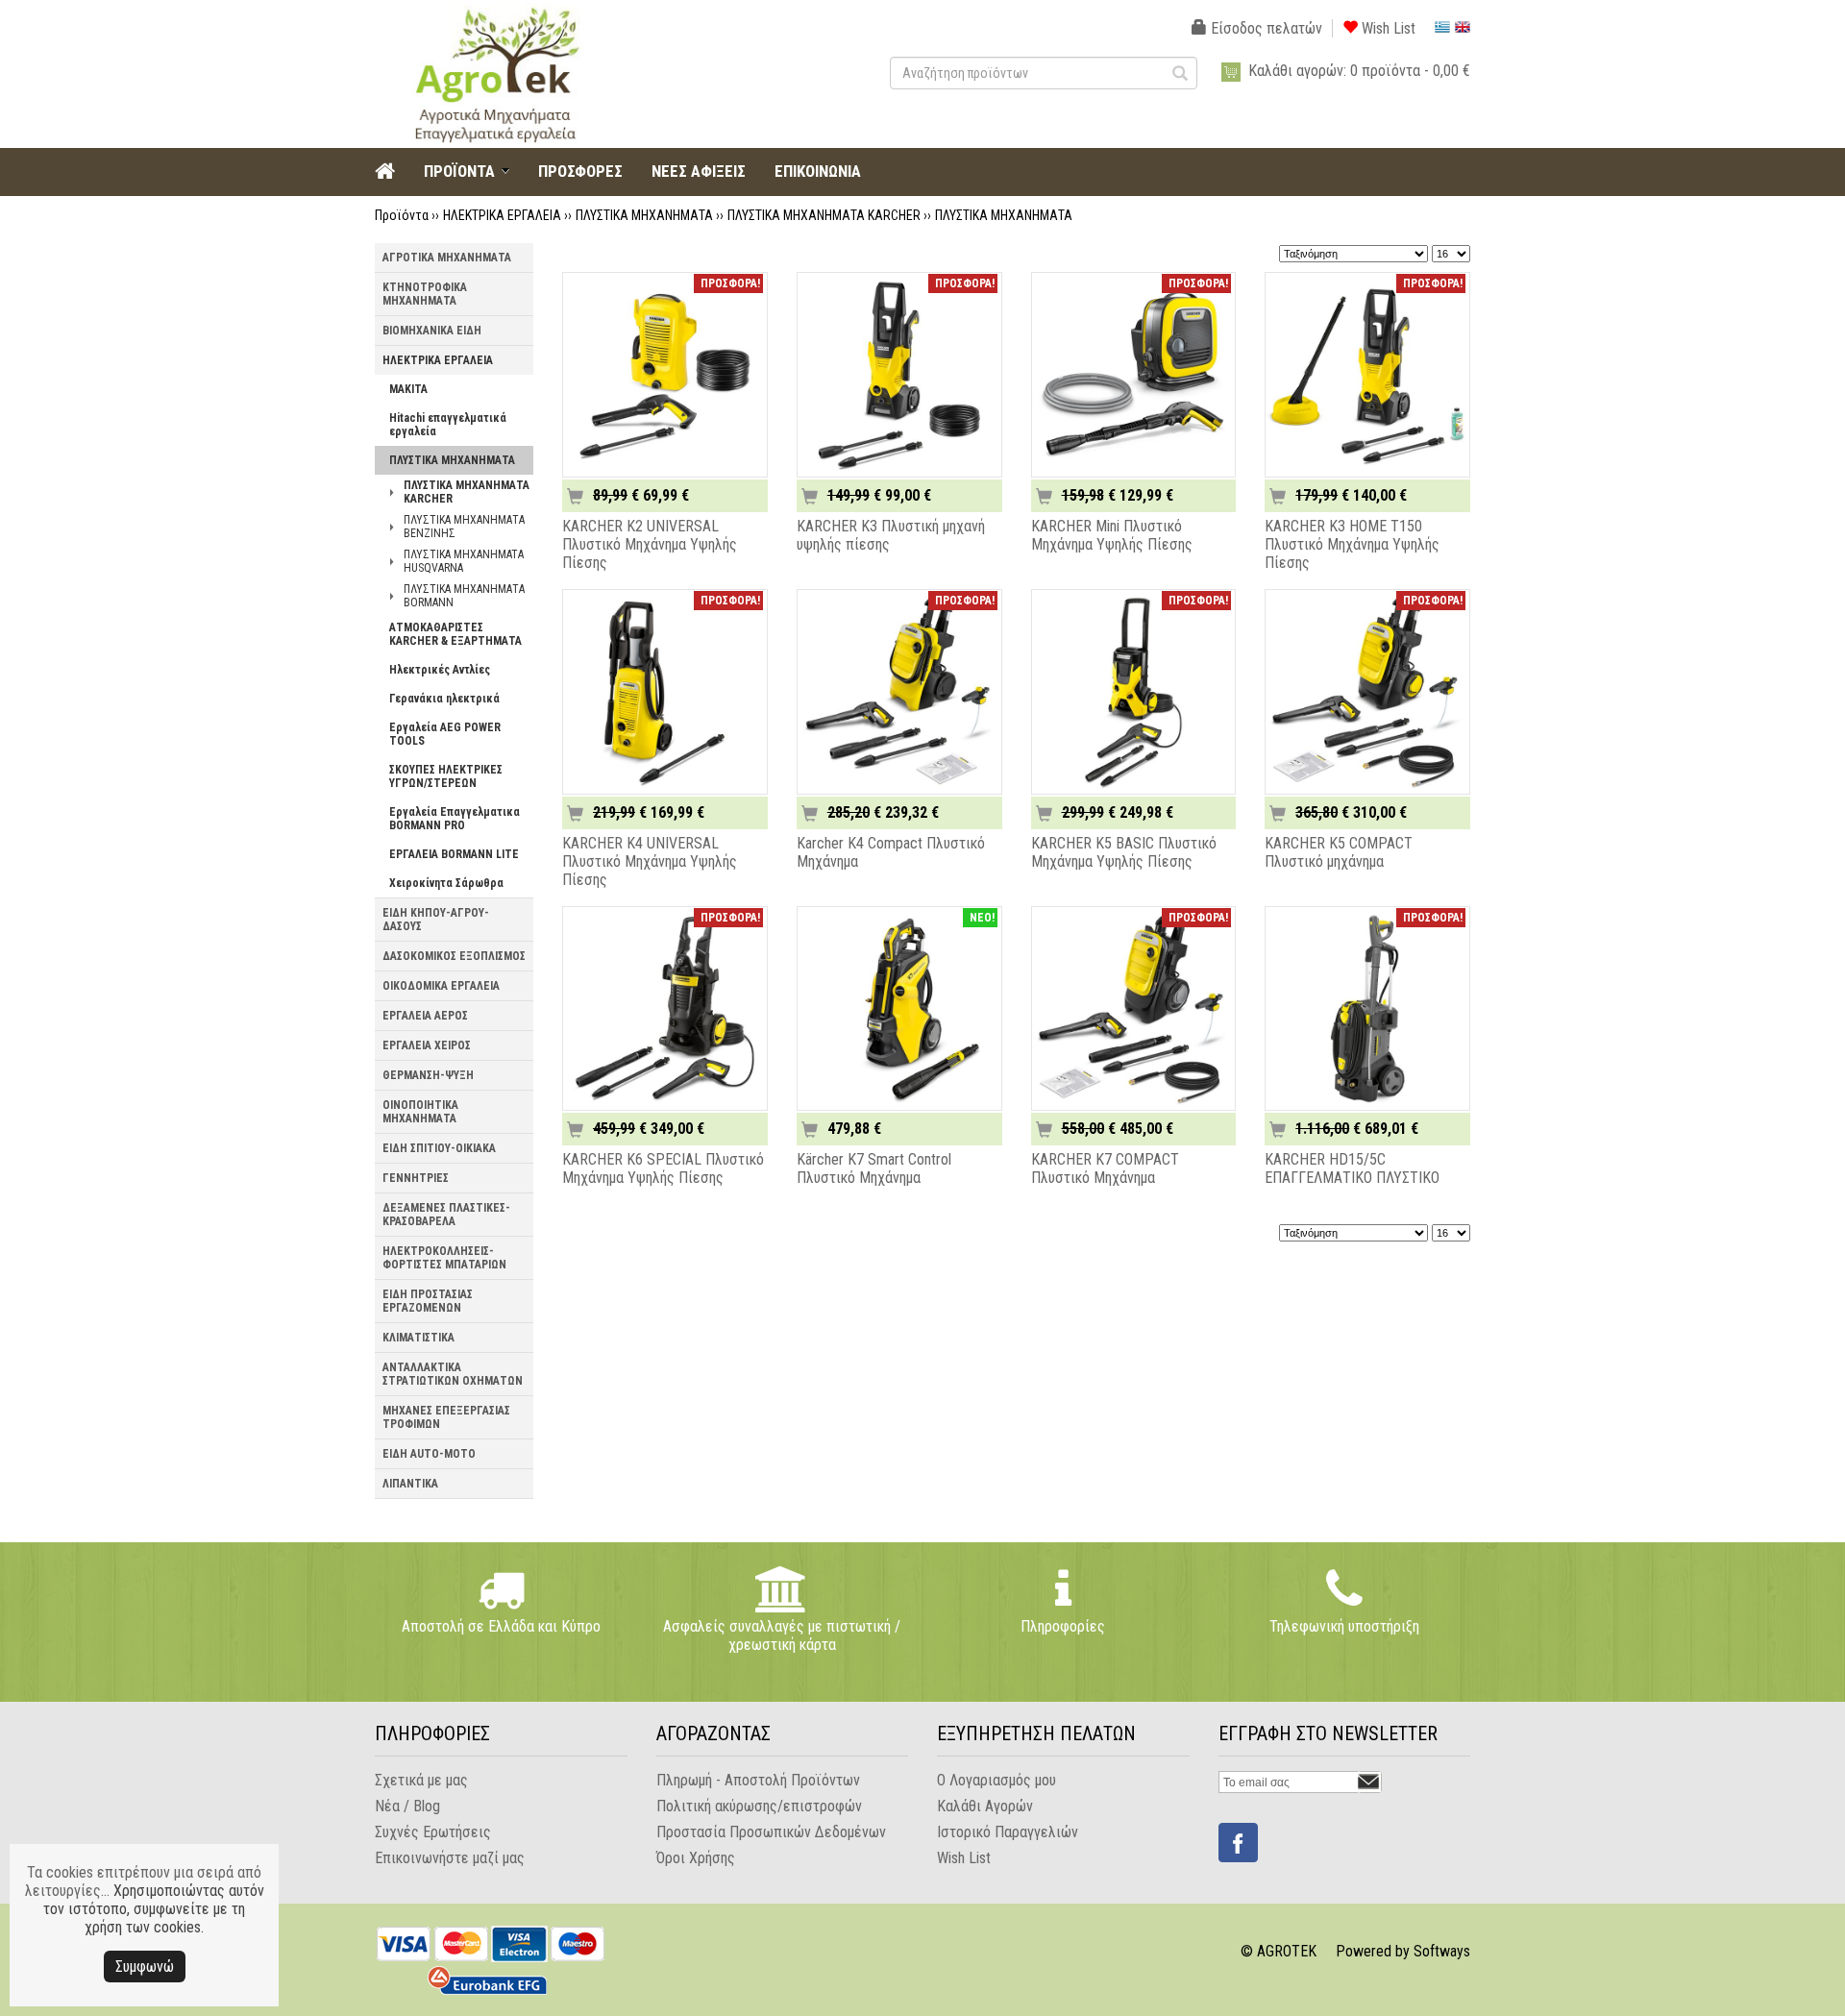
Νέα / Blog (407, 1806)
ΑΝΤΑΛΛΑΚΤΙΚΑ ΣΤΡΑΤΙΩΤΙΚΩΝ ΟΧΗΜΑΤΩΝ (453, 1374)
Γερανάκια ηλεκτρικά (444, 699)
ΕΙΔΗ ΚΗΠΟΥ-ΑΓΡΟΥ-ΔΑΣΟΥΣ (436, 920)
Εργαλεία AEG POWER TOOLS (445, 734)
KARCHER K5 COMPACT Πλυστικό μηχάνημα (1339, 852)
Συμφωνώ (145, 1967)
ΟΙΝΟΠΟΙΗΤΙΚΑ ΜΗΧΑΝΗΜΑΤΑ (420, 1112)
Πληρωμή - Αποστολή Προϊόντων (758, 1780)
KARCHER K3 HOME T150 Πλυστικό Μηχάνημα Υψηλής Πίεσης (1352, 544)
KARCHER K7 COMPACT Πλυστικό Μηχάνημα (1105, 1168)
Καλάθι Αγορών (985, 1806)
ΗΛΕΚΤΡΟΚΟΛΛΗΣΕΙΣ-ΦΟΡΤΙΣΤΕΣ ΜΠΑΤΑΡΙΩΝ (444, 1258)
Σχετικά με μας (421, 1780)
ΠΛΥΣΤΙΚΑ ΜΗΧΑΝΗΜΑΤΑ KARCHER (824, 215)
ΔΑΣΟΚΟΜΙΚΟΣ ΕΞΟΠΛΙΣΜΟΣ (454, 956)
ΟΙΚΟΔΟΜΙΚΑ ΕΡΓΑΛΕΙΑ (441, 986)
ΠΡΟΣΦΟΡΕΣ (580, 171)
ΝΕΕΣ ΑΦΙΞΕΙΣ (699, 171)
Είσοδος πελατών (1265, 28)
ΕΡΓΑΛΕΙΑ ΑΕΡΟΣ (425, 1016)
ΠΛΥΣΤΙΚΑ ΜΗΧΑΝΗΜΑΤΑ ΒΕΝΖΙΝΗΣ (464, 527)
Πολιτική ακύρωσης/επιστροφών (759, 1806)
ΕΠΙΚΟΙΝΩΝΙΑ (818, 171)
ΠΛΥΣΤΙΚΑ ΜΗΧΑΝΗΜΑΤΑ (644, 215)
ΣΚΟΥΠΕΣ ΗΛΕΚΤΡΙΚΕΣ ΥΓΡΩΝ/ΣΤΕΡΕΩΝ (446, 776)
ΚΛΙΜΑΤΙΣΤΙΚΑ (418, 1338)
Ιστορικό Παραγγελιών (1008, 1832)
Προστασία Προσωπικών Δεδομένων (771, 1832)
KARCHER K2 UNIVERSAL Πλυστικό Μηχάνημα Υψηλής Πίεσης (650, 544)
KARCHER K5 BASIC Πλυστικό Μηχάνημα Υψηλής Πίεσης (1124, 852)
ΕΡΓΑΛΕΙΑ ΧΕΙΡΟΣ (427, 1045)
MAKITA (408, 389)
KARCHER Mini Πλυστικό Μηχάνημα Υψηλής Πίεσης (1112, 535)
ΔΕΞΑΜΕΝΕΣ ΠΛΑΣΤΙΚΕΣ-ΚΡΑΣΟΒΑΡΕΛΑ (446, 1215)
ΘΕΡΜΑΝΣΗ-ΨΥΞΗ (428, 1075)
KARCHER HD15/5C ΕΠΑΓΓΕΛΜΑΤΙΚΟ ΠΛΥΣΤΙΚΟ (1352, 1168)
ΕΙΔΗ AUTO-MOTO (429, 1454)
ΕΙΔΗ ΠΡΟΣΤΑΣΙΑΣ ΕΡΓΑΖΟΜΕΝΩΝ (428, 1301)
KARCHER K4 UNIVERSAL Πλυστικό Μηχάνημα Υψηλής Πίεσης (650, 861)
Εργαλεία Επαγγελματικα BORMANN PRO (455, 819)
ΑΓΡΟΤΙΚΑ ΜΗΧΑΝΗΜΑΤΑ (447, 258)
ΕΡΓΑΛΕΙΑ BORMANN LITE (454, 854)
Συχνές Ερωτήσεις (433, 1832)
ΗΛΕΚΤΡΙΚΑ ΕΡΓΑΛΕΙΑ (502, 215)
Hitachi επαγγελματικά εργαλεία (448, 425)
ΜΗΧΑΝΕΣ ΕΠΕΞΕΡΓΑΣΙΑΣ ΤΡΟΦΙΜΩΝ (446, 1417)
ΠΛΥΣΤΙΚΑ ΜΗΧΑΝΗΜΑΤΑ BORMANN (464, 596)
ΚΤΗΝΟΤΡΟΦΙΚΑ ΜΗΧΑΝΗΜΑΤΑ (425, 294)
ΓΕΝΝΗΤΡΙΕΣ (416, 1178)
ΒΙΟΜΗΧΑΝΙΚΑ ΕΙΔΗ (432, 331)
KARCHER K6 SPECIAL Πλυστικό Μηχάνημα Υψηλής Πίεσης (663, 1168)
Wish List (1387, 28)
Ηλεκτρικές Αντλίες (440, 670)
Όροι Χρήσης (696, 1858)
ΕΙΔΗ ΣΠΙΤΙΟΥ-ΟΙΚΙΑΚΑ (439, 1148)
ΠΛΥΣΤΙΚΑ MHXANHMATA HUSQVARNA (464, 561)
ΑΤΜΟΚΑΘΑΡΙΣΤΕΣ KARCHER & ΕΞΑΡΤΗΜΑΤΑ (455, 634)
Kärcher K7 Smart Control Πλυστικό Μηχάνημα (874, 1168)
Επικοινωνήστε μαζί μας (450, 1858)
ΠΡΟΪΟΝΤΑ (459, 171)
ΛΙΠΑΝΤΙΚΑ (410, 1484)
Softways (1442, 1951)
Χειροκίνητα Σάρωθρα (446, 883)
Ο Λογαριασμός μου (996, 1780)
